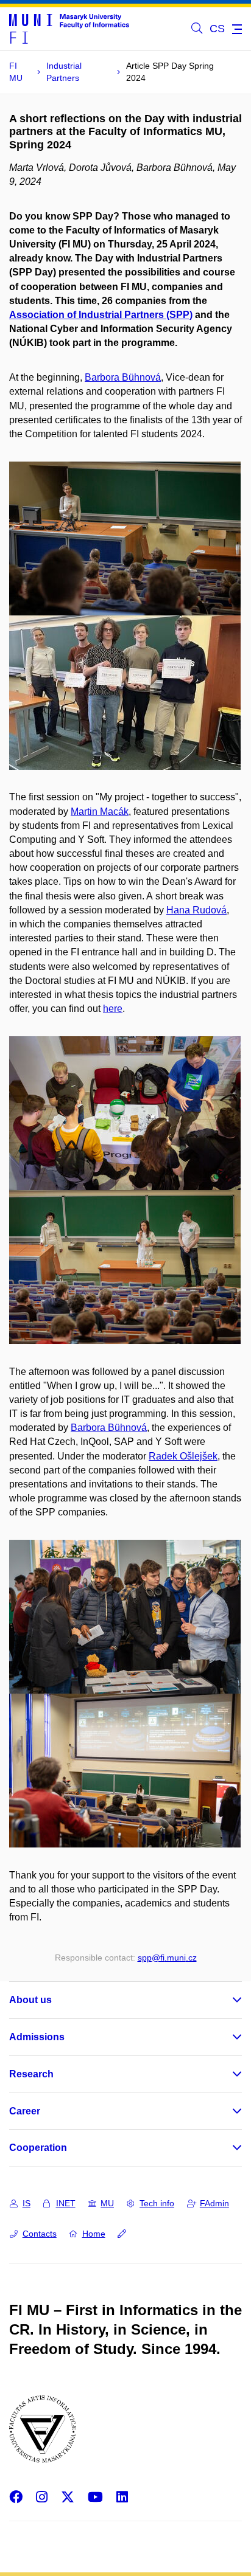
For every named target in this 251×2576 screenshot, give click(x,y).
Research (31, 2074)
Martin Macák (100, 812)
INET (66, 2203)
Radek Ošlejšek (183, 1456)
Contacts (40, 2234)
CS (217, 29)
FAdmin (214, 2203)
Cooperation (38, 2148)
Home (94, 2234)
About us (30, 2000)
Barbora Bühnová (123, 377)
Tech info (157, 2203)
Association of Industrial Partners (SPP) (101, 315)
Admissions (37, 2037)
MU (107, 2203)
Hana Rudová (196, 910)
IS (27, 2203)
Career (25, 2111)
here (113, 1009)
